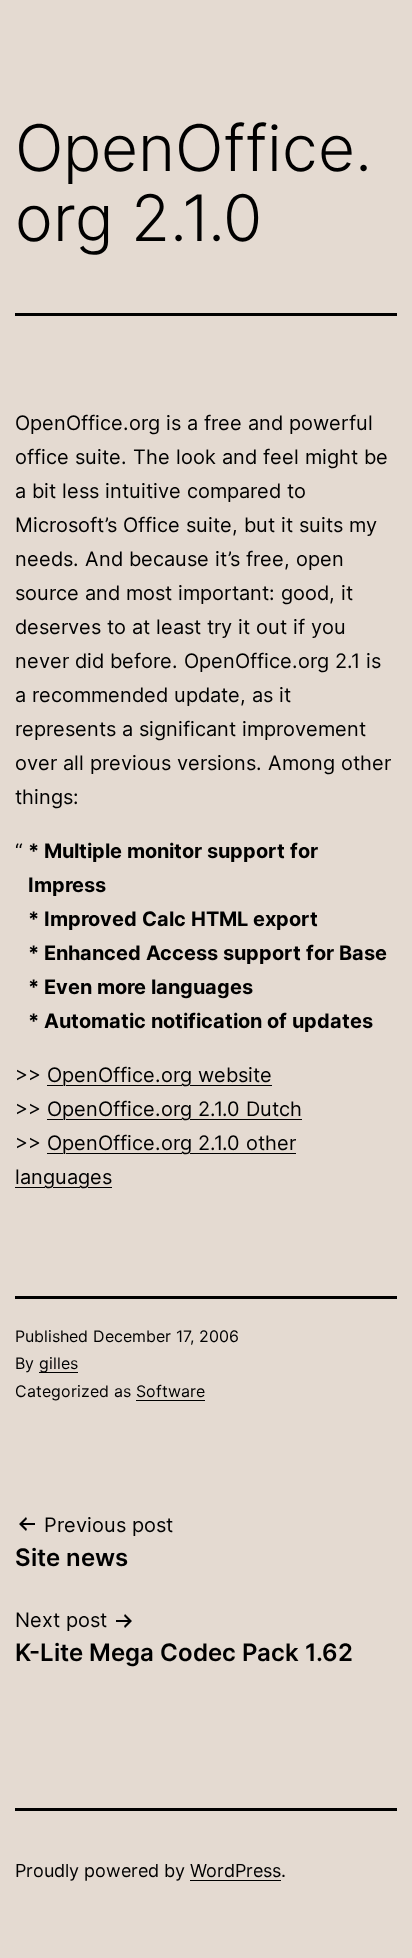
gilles (58, 1363)
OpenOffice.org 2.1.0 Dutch (174, 1109)
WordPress (235, 1870)
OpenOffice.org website (159, 1075)
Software (170, 1391)
